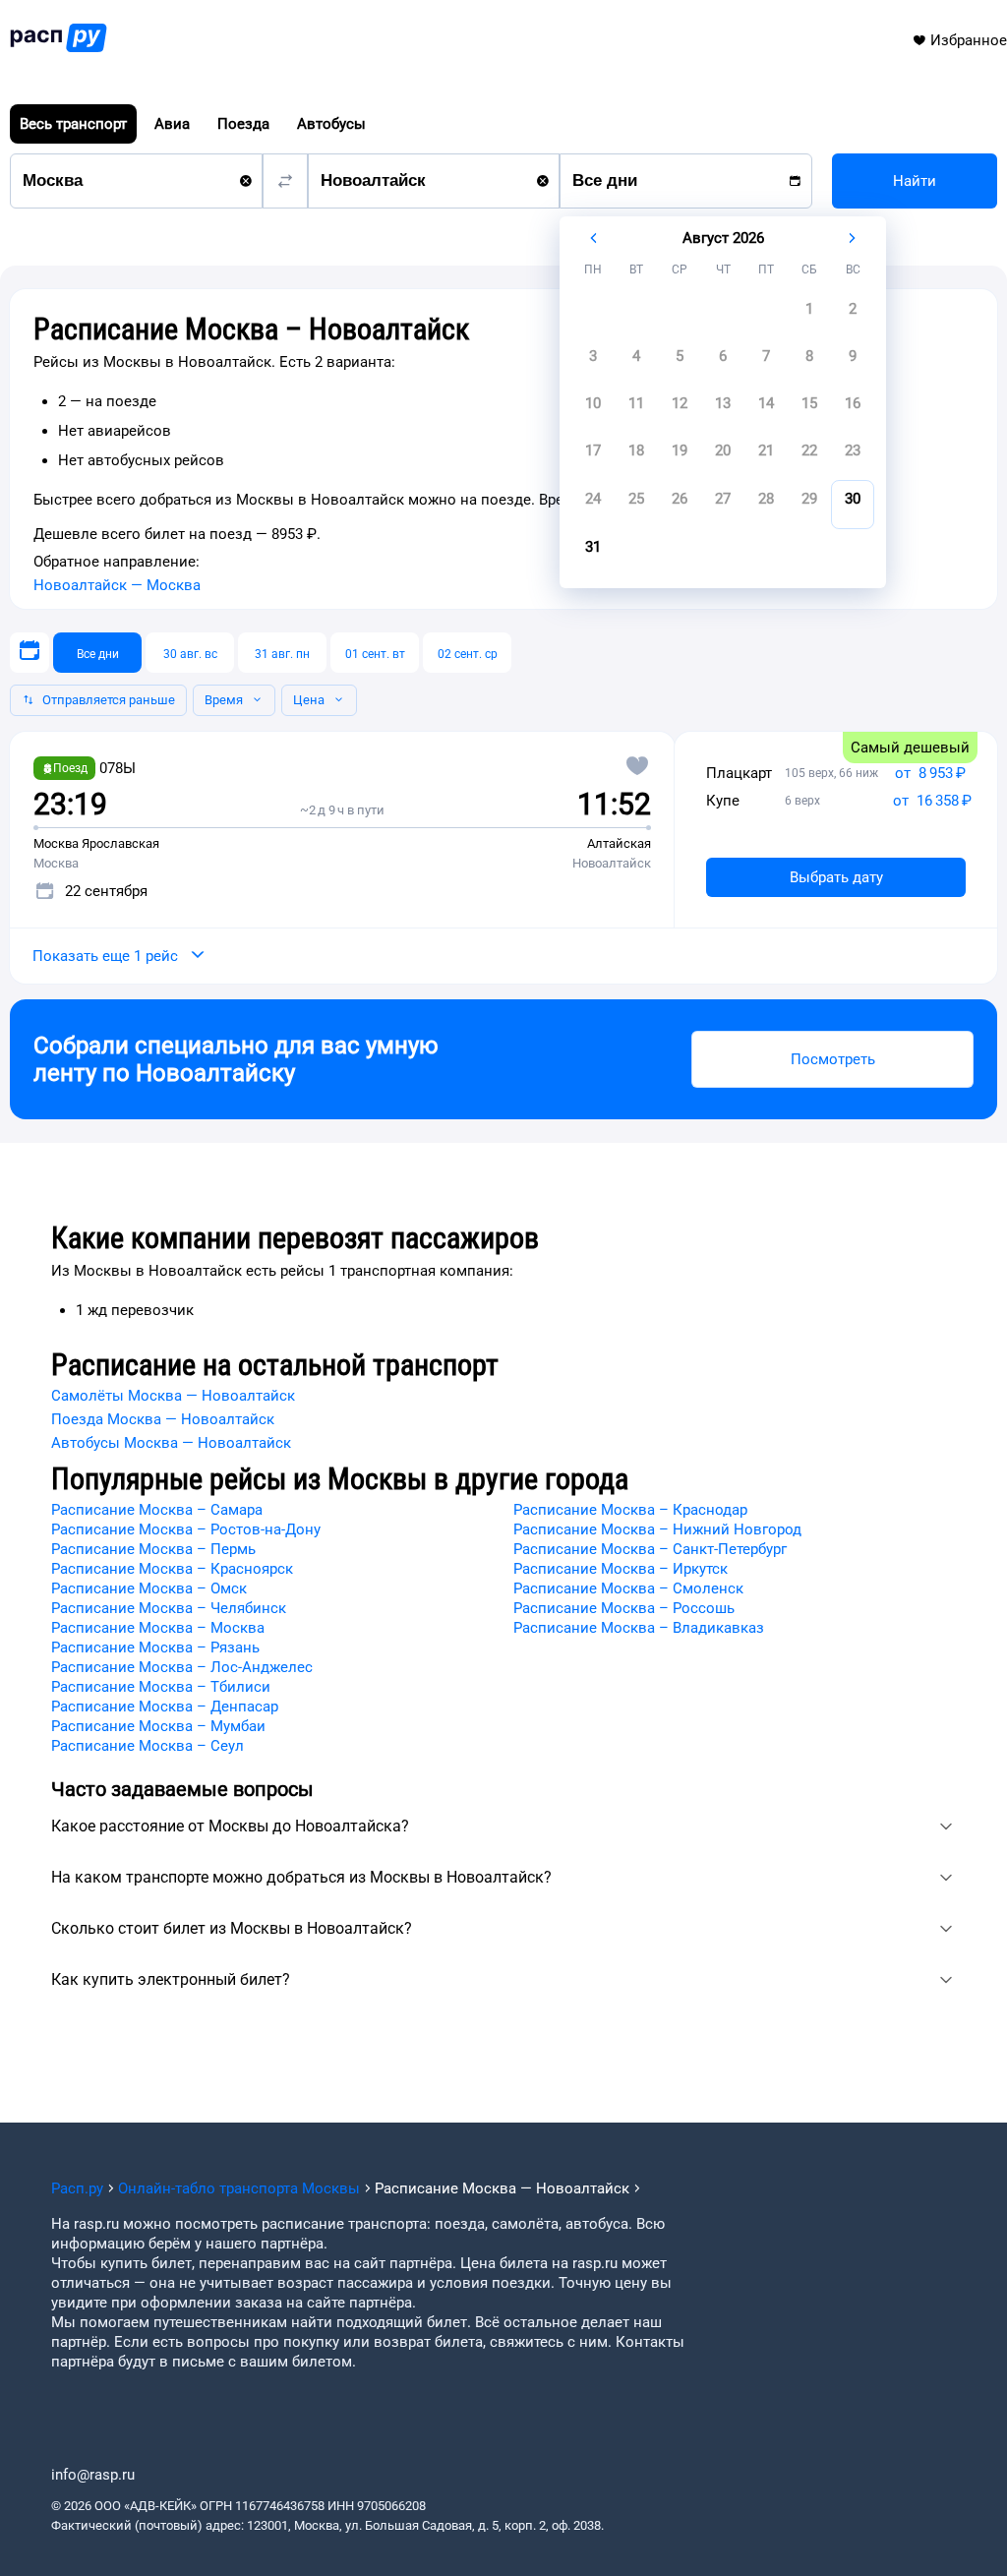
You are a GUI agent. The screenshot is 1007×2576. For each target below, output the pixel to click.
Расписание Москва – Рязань (155, 1647)
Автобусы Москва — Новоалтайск (171, 1443)
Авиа (172, 124)
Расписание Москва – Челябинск (169, 1608)
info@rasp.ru (93, 2475)
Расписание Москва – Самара (157, 1510)
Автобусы (331, 124)
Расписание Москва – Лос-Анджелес (182, 1667)
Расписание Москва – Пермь (153, 1549)
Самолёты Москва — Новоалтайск (173, 1396)
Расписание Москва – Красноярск (172, 1569)
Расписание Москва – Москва (158, 1628)
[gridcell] (809, 315)
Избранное (969, 40)
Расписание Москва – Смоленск (628, 1588)
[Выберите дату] (30, 653)
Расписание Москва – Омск (149, 1588)
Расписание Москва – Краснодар (630, 1510)
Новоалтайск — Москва (117, 585)
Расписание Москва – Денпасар (165, 1707)
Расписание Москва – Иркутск (621, 1569)
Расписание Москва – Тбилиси (161, 1687)
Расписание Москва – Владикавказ (639, 1628)
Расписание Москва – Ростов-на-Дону (186, 1529)
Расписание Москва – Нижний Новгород (657, 1529)
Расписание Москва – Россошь (624, 1608)
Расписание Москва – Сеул (148, 1746)
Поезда (243, 124)
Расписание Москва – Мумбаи (158, 1726)
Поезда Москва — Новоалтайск (163, 1419)
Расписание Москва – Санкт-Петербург (650, 1549)
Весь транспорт (73, 124)
